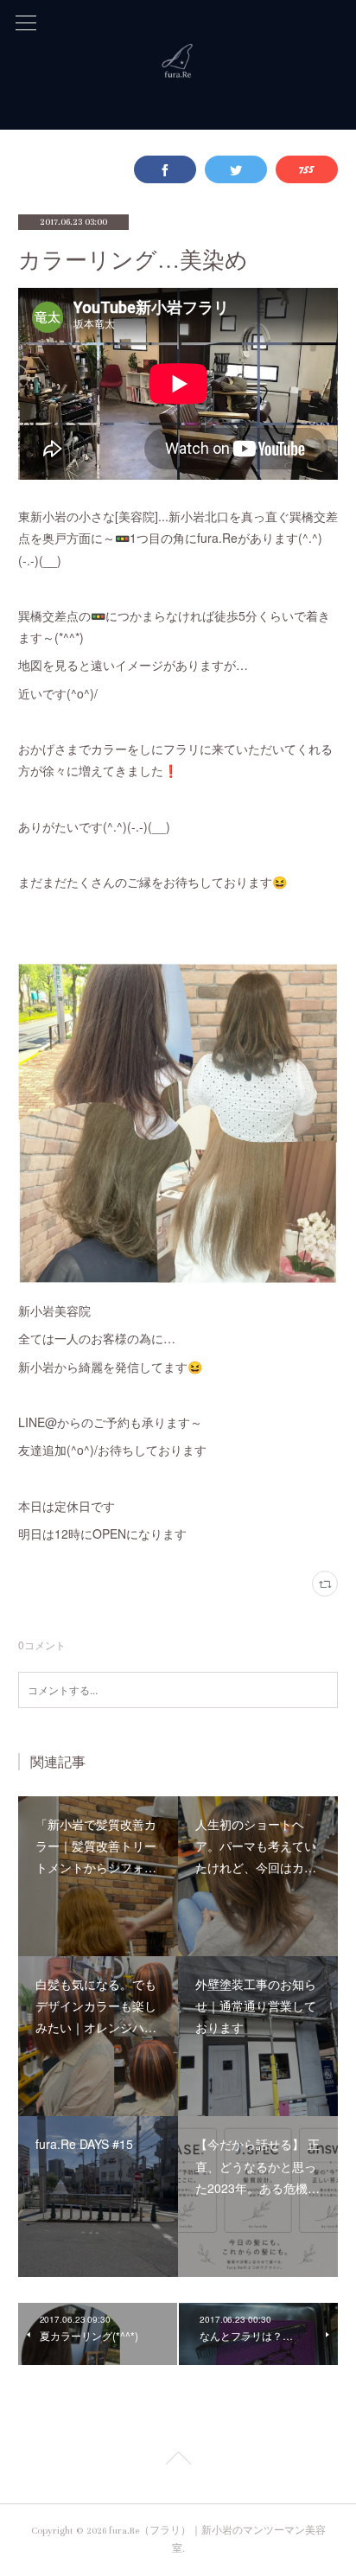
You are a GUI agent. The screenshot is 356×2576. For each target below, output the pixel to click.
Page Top (178, 2461)
